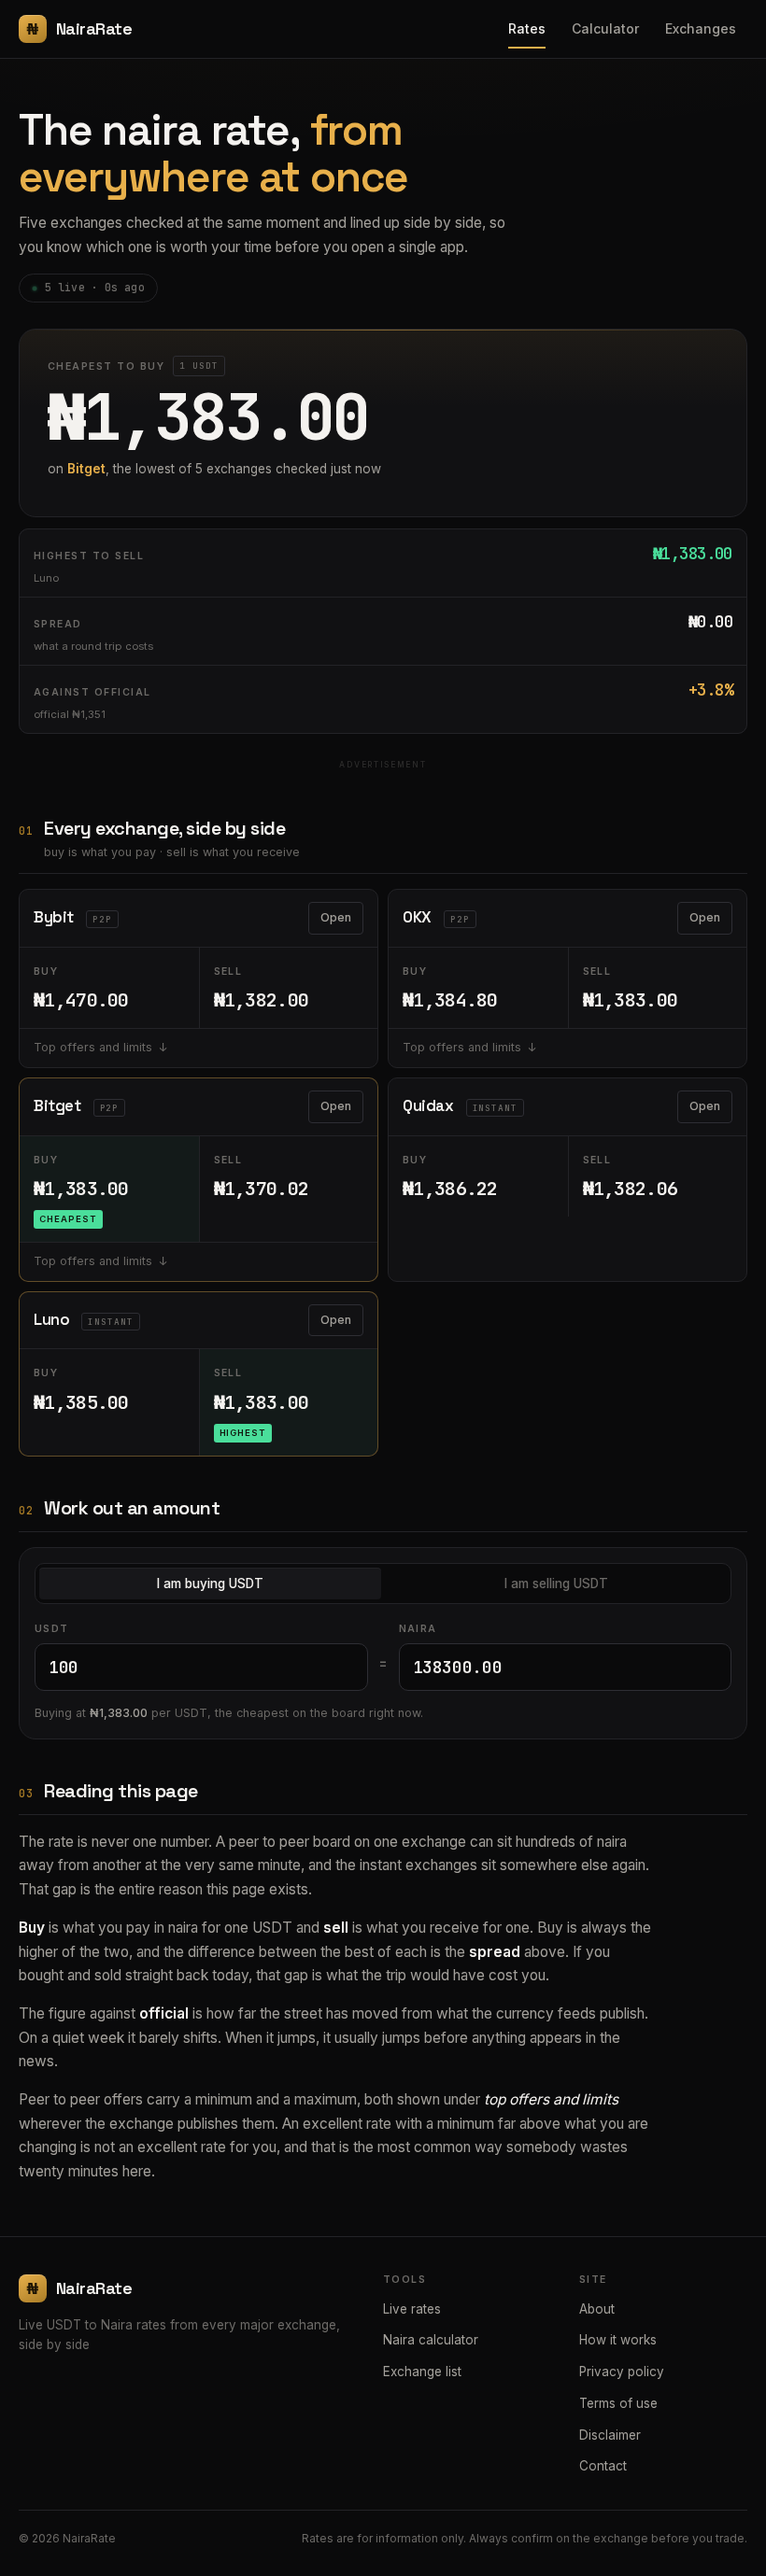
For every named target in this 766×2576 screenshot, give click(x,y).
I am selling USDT (556, 1584)
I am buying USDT (210, 1584)
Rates (527, 28)
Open (336, 917)
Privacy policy (622, 2372)
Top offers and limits (93, 1047)
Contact (603, 2466)
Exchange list (422, 2372)
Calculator (605, 28)
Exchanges (701, 28)
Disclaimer (610, 2435)
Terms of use (618, 2403)
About (597, 2309)
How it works (618, 2340)
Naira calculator (431, 2340)
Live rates (412, 2309)
